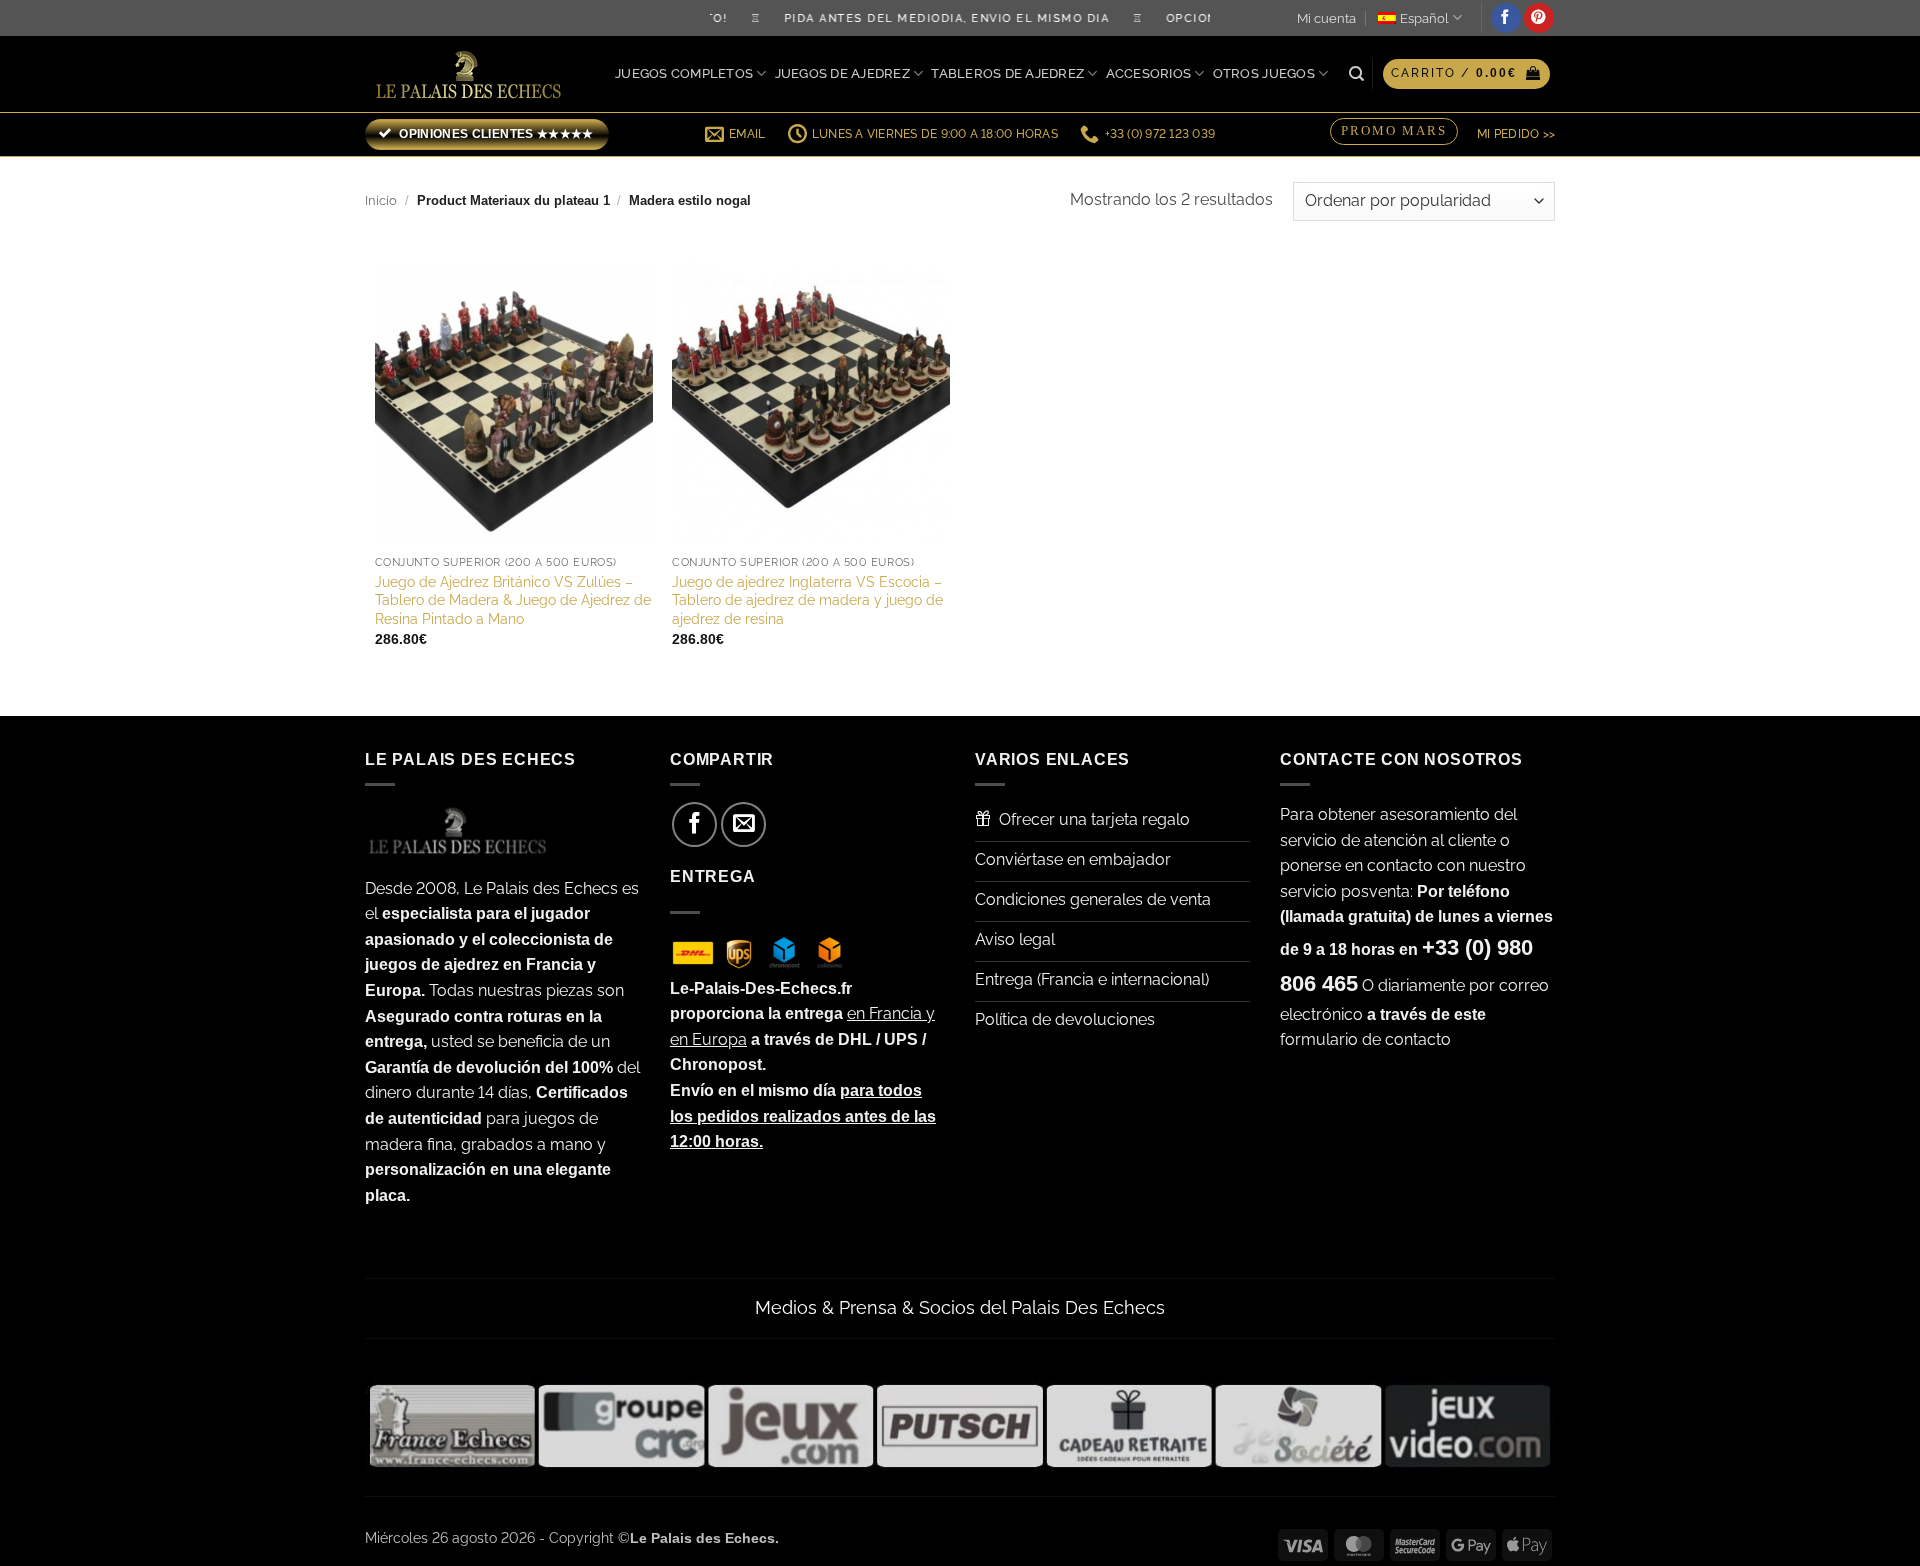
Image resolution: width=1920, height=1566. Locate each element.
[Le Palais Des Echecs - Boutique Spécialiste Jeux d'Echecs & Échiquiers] (473, 74)
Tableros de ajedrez (1007, 73)
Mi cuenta (1326, 18)
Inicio (381, 200)
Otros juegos (1264, 73)
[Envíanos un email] (743, 824)
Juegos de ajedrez (842, 73)
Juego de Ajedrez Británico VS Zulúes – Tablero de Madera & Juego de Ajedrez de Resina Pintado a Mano (513, 600)
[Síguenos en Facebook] (1506, 18)
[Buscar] (1356, 74)
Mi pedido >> (1516, 134)
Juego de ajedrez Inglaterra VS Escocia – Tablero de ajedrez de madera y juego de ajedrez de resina (807, 600)
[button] (1466, 74)
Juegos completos (684, 73)
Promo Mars (1394, 130)
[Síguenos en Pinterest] (1539, 18)
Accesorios (1149, 73)
